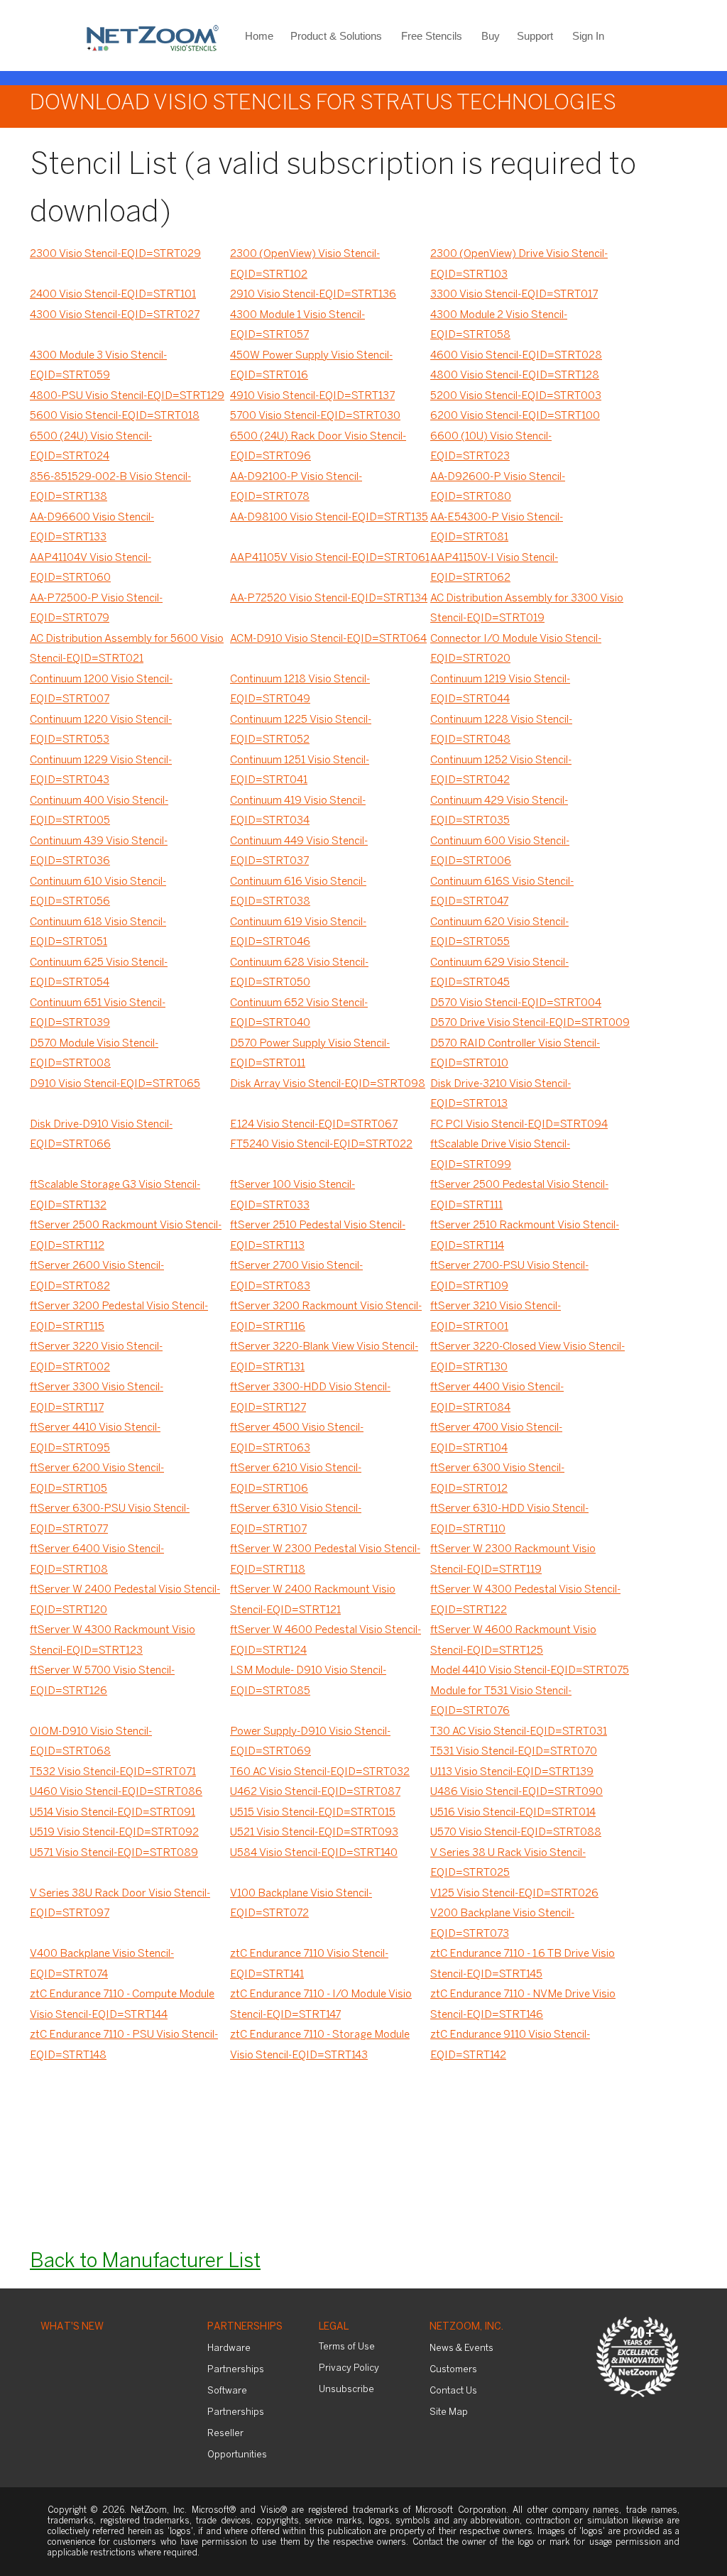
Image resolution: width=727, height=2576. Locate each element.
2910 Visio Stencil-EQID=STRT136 (313, 295)
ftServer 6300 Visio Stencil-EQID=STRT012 (497, 1479)
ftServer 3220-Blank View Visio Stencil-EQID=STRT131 (324, 1357)
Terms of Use (347, 2347)
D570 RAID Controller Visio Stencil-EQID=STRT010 (515, 1054)
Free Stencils (432, 36)
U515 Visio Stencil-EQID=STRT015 (313, 1813)
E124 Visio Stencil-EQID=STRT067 (314, 1125)
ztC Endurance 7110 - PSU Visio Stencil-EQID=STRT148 (124, 2045)
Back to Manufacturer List (145, 2262)
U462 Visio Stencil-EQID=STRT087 (315, 1792)
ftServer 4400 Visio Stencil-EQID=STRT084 (497, 1398)
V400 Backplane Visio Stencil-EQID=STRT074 (102, 1964)
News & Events (461, 2348)
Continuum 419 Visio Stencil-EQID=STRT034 (298, 811)
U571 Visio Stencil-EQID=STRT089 (114, 1853)
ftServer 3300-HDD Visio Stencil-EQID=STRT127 (310, 1398)
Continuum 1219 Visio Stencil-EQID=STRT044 (500, 690)
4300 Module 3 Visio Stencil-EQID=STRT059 (98, 366)
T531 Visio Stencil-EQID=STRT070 (514, 1752)
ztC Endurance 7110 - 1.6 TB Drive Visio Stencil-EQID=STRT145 (523, 1964)
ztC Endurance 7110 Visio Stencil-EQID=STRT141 (309, 1964)
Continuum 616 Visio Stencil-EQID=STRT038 (298, 892)
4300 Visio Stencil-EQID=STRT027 (115, 315)
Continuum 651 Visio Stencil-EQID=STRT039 (98, 1014)
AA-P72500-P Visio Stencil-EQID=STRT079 (96, 609)
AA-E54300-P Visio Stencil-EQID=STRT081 (497, 528)
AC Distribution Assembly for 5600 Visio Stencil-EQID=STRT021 (127, 649)
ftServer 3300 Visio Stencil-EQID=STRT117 (97, 1398)
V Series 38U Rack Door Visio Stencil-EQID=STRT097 (120, 1904)
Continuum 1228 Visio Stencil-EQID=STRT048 (501, 730)
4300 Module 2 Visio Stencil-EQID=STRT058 (499, 326)
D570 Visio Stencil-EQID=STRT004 (516, 1003)
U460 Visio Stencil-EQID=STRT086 (116, 1792)
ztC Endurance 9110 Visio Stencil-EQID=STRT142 (510, 2045)
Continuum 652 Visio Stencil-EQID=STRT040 (299, 1014)
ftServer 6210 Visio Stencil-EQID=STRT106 (296, 1479)
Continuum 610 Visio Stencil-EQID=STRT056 (98, 892)
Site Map (449, 2412)
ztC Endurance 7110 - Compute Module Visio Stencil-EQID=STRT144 (122, 2005)
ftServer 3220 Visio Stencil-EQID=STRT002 (96, 1357)
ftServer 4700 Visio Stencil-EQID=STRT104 (496, 1438)
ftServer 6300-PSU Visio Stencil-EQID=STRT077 (110, 1519)
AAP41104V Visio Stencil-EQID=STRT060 (91, 568)
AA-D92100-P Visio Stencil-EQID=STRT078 (296, 487)
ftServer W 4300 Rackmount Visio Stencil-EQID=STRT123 (113, 1641)
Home (259, 36)
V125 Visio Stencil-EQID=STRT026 (514, 1894)
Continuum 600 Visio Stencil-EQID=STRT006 (500, 852)
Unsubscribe (346, 2390)
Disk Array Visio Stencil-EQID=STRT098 (328, 1084)
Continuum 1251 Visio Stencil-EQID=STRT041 (300, 771)
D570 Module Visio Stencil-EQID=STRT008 (94, 1054)
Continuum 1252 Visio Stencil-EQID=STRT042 (501, 771)
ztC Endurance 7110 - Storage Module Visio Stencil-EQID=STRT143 (320, 2045)
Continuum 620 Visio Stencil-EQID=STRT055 (499, 933)
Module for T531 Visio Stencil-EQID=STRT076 (501, 1702)
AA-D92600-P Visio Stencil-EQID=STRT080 (498, 487)
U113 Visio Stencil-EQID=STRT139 (512, 1772)
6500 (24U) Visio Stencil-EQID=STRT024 (91, 447)
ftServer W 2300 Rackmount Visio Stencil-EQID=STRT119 (513, 1560)
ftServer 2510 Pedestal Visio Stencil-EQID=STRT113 (318, 1236)
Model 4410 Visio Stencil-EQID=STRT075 (530, 1671)
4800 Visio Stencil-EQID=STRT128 (515, 376)
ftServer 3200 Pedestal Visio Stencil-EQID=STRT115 (119, 1317)
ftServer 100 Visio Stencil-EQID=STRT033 (293, 1195)
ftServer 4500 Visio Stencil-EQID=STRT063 (297, 1438)
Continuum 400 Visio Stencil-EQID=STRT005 (99, 811)
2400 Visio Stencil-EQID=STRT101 (113, 295)
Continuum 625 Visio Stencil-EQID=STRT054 (99, 973)
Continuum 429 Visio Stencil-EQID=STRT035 (499, 811)
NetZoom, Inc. (466, 2327)
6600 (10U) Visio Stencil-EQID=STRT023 (491, 447)
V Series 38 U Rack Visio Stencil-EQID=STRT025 (508, 1863)
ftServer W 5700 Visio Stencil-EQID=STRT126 (102, 1681)
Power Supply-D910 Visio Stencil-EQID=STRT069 (310, 1742)
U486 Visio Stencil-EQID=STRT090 (516, 1792)
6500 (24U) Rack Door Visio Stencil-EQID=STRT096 (318, 447)
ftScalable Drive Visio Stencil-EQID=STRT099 (500, 1155)
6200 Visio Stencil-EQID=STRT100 (515, 416)
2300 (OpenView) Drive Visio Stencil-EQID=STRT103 (519, 264)
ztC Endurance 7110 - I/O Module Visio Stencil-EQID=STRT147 (321, 2005)
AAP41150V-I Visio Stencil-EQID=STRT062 (494, 568)
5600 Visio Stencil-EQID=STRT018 (115, 416)
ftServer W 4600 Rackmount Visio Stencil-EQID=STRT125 (513, 1641)
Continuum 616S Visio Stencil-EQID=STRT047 (502, 892)
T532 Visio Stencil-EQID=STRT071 (113, 1772)
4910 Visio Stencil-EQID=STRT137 (312, 396)
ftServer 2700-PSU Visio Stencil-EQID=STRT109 (509, 1276)
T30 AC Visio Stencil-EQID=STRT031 (519, 1732)
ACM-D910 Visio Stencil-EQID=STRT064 (328, 639)
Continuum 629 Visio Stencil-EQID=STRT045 (499, 973)
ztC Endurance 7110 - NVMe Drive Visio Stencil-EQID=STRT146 (523, 2005)
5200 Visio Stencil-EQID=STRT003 (516, 396)
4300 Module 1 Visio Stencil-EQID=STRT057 (297, 326)
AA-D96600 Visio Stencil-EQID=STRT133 (92, 528)
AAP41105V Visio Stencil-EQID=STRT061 (330, 558)
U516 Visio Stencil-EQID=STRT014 (513, 1813)
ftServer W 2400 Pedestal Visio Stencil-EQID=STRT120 (125, 1600)
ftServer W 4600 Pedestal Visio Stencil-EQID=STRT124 (326, 1641)
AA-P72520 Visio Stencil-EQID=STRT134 (329, 599)
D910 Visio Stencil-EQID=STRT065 (115, 1084)
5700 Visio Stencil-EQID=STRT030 (315, 416)
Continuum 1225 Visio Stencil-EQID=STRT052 (301, 730)
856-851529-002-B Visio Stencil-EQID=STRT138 (110, 487)
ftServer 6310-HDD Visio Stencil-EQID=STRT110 (509, 1519)
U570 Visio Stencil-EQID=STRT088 (516, 1833)
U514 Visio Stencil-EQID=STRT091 (113, 1813)
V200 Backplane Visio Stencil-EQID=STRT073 (502, 1924)
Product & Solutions (336, 36)
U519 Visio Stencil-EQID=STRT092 (114, 1833)
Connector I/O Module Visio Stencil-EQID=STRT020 (516, 649)
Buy (491, 36)
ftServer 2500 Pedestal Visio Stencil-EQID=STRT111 (519, 1195)
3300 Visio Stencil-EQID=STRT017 (514, 295)
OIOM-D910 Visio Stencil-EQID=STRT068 (91, 1742)
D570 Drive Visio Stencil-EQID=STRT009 (530, 1023)
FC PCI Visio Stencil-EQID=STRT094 (519, 1125)
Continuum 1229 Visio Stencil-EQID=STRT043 (101, 771)
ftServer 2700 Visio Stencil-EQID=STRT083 (296, 1276)
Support (535, 36)
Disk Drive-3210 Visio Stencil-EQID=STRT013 (501, 1095)
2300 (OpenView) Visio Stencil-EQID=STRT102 (305, 264)
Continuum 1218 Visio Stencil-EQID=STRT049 (300, 690)
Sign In (588, 36)
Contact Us (453, 2391)
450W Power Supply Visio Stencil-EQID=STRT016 (311, 366)
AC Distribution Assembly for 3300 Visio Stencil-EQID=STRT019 (527, 609)
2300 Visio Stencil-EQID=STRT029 (115, 254)
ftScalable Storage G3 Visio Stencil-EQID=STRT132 (115, 1195)
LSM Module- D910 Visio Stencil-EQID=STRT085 (308, 1681)
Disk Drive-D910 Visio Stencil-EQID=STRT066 (101, 1135)
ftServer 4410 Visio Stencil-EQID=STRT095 (95, 1438)
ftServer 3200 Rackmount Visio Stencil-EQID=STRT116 (326, 1317)
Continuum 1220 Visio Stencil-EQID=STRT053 (101, 730)
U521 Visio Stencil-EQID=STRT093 (314, 1833)
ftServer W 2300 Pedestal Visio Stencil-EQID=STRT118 (325, 1560)
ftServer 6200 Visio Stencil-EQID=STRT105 (97, 1479)
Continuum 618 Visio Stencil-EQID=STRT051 (98, 933)
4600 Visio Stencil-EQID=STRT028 (516, 356)
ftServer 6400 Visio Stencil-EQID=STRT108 (97, 1560)
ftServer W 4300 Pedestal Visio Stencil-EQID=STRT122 (525, 1600)
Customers (453, 2370)
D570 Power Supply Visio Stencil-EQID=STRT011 (310, 1054)
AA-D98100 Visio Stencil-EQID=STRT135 (329, 518)
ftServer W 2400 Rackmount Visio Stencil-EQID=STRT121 (313, 1600)
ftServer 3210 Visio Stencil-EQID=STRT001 (496, 1317)
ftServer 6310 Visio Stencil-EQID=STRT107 (296, 1519)
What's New (72, 2327)
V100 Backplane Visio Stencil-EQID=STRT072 (301, 1904)
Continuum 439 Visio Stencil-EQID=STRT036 (99, 852)
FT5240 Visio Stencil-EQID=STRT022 (321, 1145)
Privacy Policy (349, 2368)
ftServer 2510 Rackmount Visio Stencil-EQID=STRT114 (525, 1236)
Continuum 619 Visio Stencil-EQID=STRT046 (298, 933)
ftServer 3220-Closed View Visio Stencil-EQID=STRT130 (528, 1357)
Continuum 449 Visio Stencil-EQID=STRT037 (299, 852)
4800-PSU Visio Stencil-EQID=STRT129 (127, 396)
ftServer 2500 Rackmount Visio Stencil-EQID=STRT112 (126, 1236)
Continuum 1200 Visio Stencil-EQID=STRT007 (101, 690)
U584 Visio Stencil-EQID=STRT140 (314, 1853)
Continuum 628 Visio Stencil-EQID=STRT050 (299, 973)
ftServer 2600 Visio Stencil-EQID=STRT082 (97, 1276)
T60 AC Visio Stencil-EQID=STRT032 (320, 1772)
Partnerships (245, 2327)
